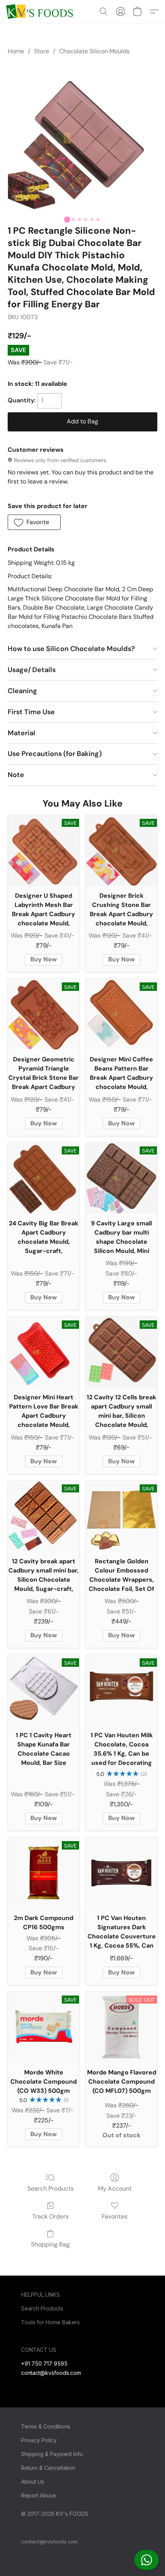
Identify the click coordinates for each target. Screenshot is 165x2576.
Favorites (115, 2216)
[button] (147, 2560)
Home (16, 51)
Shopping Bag (50, 2244)
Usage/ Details (32, 670)
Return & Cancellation (48, 2468)
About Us (33, 2482)
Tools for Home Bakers (50, 2322)
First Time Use (31, 712)
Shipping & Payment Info (52, 2454)
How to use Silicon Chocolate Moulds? (71, 649)
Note (16, 775)
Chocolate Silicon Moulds (94, 51)
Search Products (50, 2188)
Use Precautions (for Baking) (55, 754)
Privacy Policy (39, 2440)
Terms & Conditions (46, 2426)
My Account (115, 2188)
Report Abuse (39, 2495)
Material (21, 733)
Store (42, 51)
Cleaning (22, 691)
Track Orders (50, 2216)
